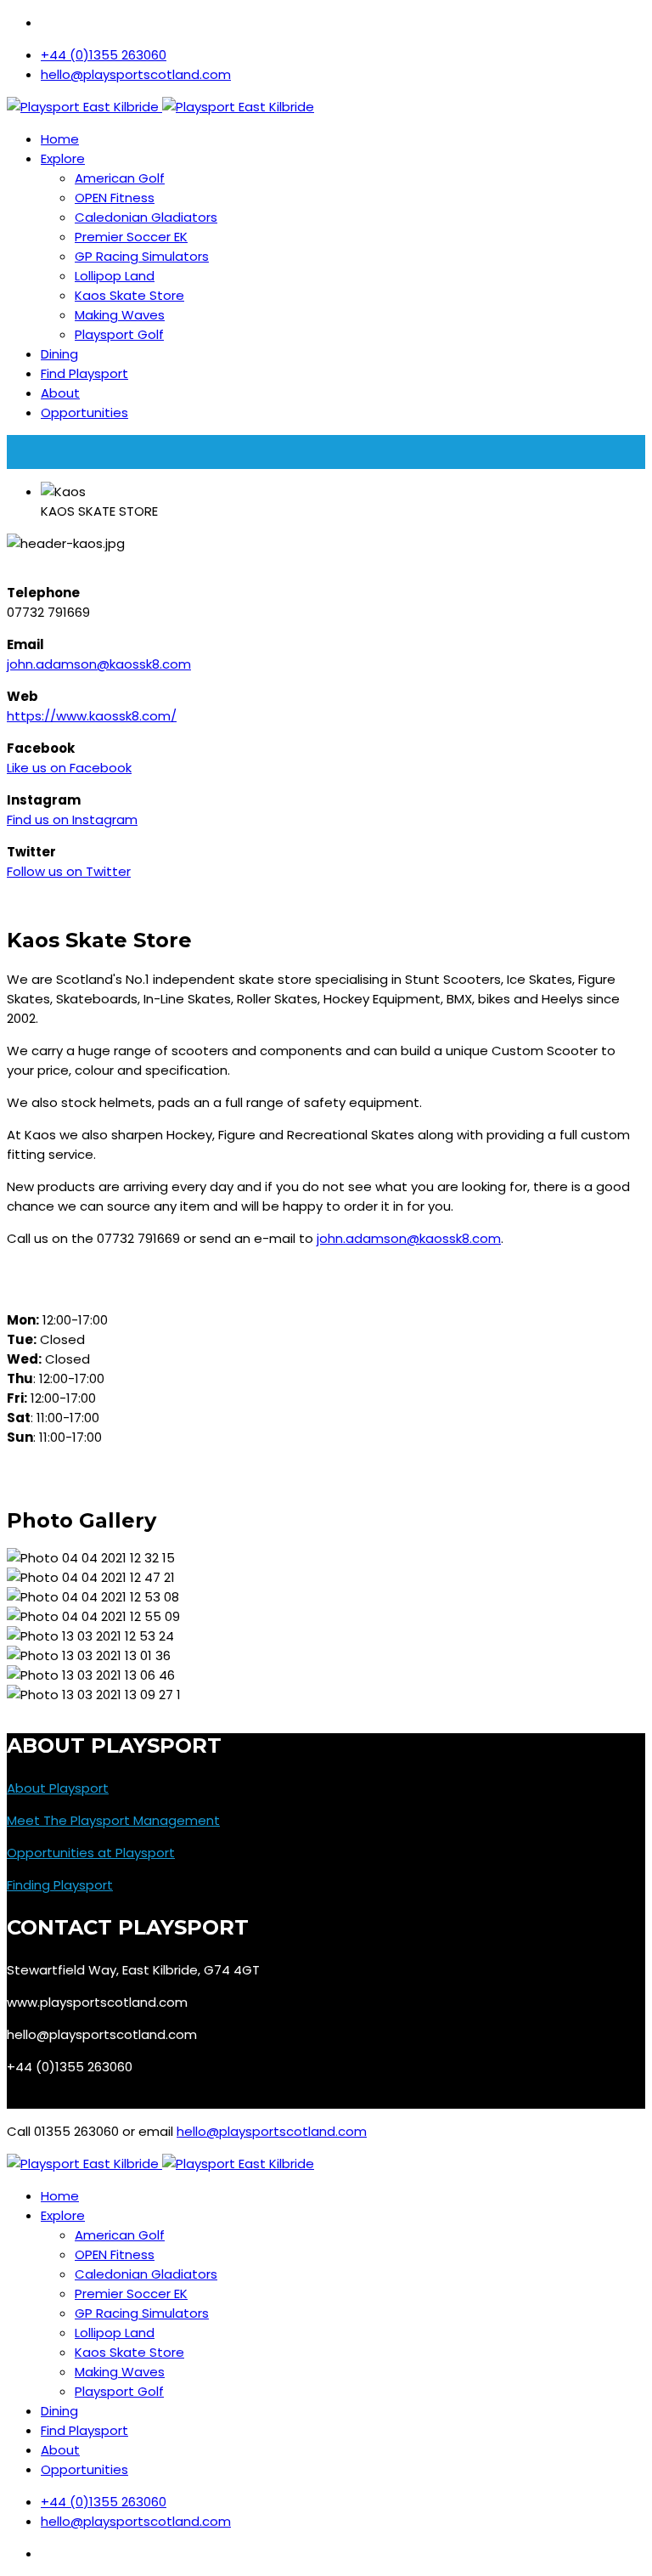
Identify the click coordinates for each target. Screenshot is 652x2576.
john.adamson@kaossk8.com (99, 664)
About (60, 393)
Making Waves (120, 315)
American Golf (120, 178)
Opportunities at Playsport (91, 1853)
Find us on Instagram (72, 819)
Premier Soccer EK (131, 237)
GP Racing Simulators (142, 256)
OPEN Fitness (115, 198)
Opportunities (84, 412)
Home (60, 139)
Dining (59, 354)
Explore (63, 158)
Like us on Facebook (69, 768)
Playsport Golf (119, 334)
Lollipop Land (115, 276)
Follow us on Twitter (69, 871)
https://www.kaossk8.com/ (92, 716)
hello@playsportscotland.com (136, 74)
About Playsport (58, 1788)
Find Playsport (84, 373)
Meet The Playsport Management (113, 1820)
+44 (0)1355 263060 (104, 55)
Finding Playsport (60, 1885)
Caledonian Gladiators (146, 217)
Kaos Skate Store (129, 295)
